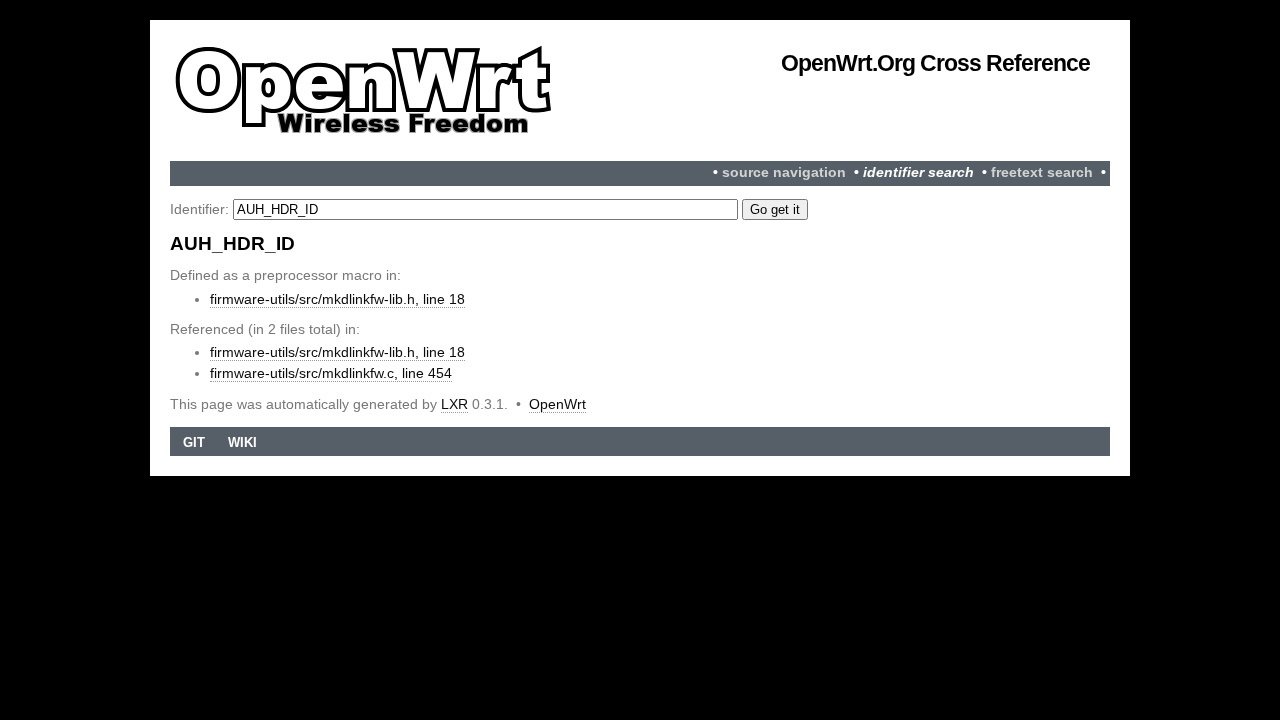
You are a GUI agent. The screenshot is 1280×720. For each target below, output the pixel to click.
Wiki (242, 442)
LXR (454, 404)
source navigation (784, 172)
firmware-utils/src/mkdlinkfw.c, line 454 (331, 373)
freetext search (1042, 172)
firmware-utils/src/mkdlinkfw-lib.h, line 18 (337, 299)
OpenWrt (557, 404)
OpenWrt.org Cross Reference (935, 63)
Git (194, 442)
